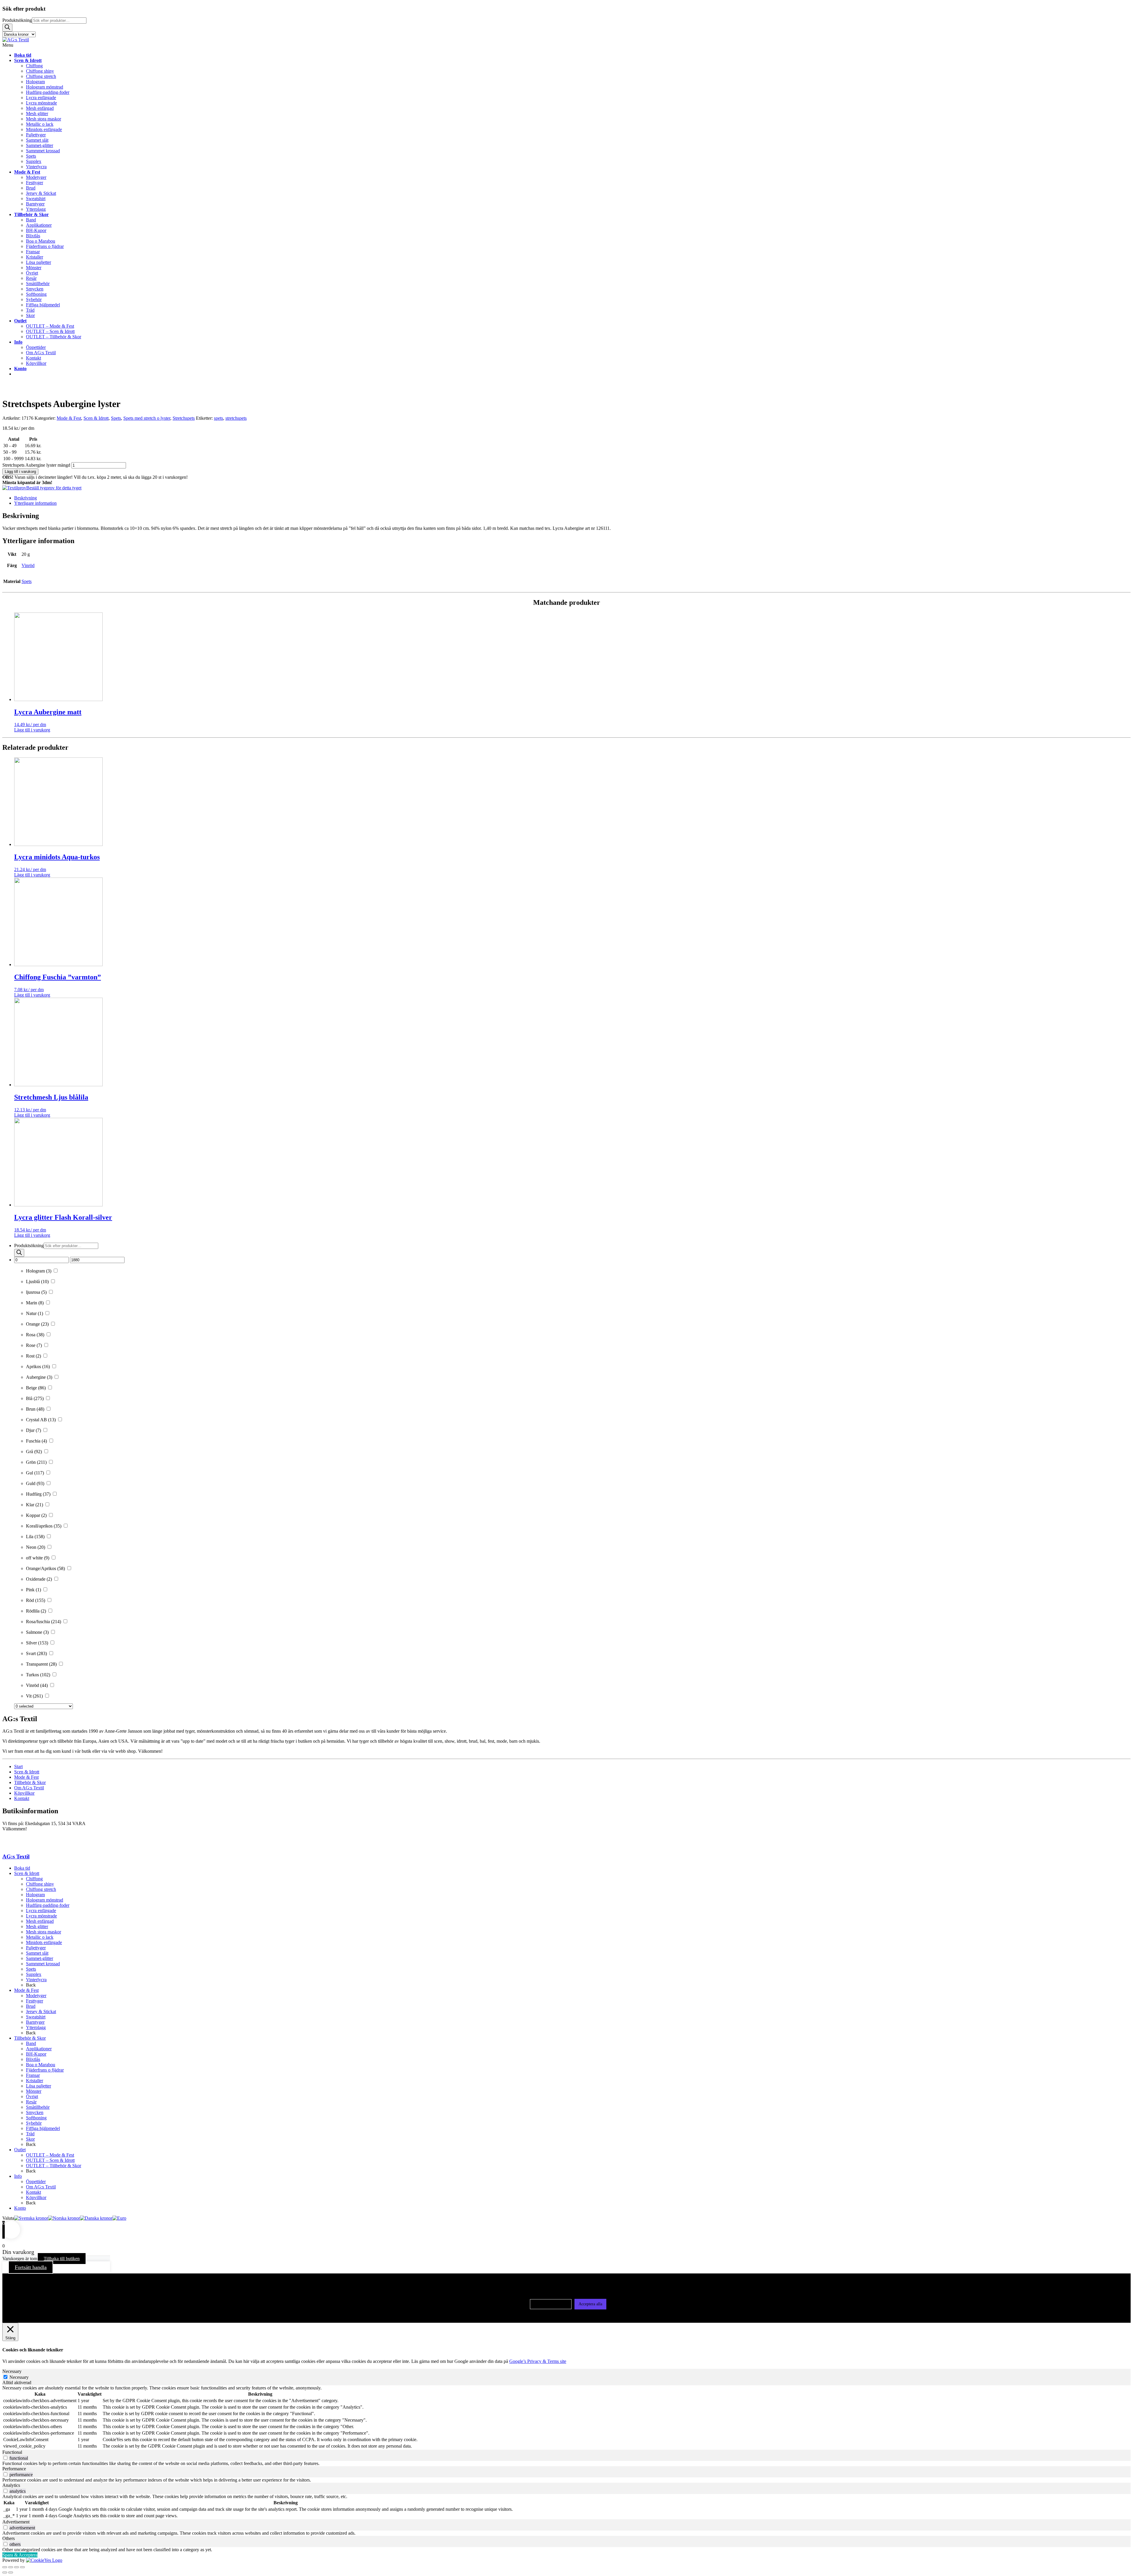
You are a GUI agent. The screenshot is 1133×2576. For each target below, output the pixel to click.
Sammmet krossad (43, 1964)
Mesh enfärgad (40, 1921)
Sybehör (34, 2123)
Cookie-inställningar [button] (551, 2304)
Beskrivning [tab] (26, 498)
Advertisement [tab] (16, 2522)
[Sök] (7, 28)
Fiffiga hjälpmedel (43, 2128)
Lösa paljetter (39, 2086)
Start (18, 1766)
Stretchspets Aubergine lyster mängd (36, 465)
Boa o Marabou (41, 2065)
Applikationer (39, 2049)
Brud (31, 2006)
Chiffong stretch (41, 1889)
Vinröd (28, 565)
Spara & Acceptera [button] (20, 2555)
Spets (116, 418)
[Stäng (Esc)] (22, 2567)
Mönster (34, 2091)
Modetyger (36, 1996)
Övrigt (32, 2096)
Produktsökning (17, 20)
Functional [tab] (12, 2452)
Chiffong (34, 1879)
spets (218, 418)
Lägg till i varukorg (20, 472)
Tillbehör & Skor (30, 1782)
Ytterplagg (36, 2027)
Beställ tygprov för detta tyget (54, 488)
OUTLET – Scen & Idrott (50, 2160)
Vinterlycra (36, 1980)
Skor (30, 2139)
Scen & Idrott (96, 418)
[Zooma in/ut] (5, 2567)
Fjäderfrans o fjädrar (45, 2070)
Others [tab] (9, 2538)
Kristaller (35, 2081)
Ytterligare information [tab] (35, 503)
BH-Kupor (36, 2054)
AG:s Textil (16, 1857)
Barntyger (35, 2022)
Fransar (33, 2075)
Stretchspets (184, 418)
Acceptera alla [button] (590, 2304)
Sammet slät (37, 1953)
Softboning (36, 2118)
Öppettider (36, 2181)
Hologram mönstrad (45, 1900)
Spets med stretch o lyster (147, 418)
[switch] (5, 2458)
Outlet (20, 2150)
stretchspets (236, 418)
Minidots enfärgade (44, 1942)
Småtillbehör (38, 2107)
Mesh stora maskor (44, 1932)
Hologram (35, 1895)
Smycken (35, 2112)
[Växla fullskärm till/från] (11, 2567)
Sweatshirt (36, 2017)
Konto (20, 2208)
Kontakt (22, 1798)
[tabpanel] (566, 2417)
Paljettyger (36, 1948)
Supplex (34, 1974)
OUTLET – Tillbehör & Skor (54, 2166)
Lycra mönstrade (41, 1916)
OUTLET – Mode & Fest (50, 2155)
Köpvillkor (24, 1793)
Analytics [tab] (11, 2485)
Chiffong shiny (40, 1884)
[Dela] (17, 2567)
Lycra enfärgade (41, 1911)
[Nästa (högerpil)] (11, 2572)
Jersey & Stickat (41, 2011)
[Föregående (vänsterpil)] (5, 2572)
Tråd (30, 2134)
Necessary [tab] (12, 2371)
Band (31, 2043)
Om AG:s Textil (29, 1788)
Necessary (19, 2377)
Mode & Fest (69, 418)
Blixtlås (33, 2059)
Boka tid (22, 1868)
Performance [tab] (14, 2469)
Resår (31, 2102)
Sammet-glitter (40, 1958)
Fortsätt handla (31, 2267)
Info (18, 2176)
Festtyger (35, 2001)
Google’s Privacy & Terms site (538, 2361)
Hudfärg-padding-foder (48, 1905)
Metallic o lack (40, 1937)
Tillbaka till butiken (62, 2259)
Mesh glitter (37, 1926)
